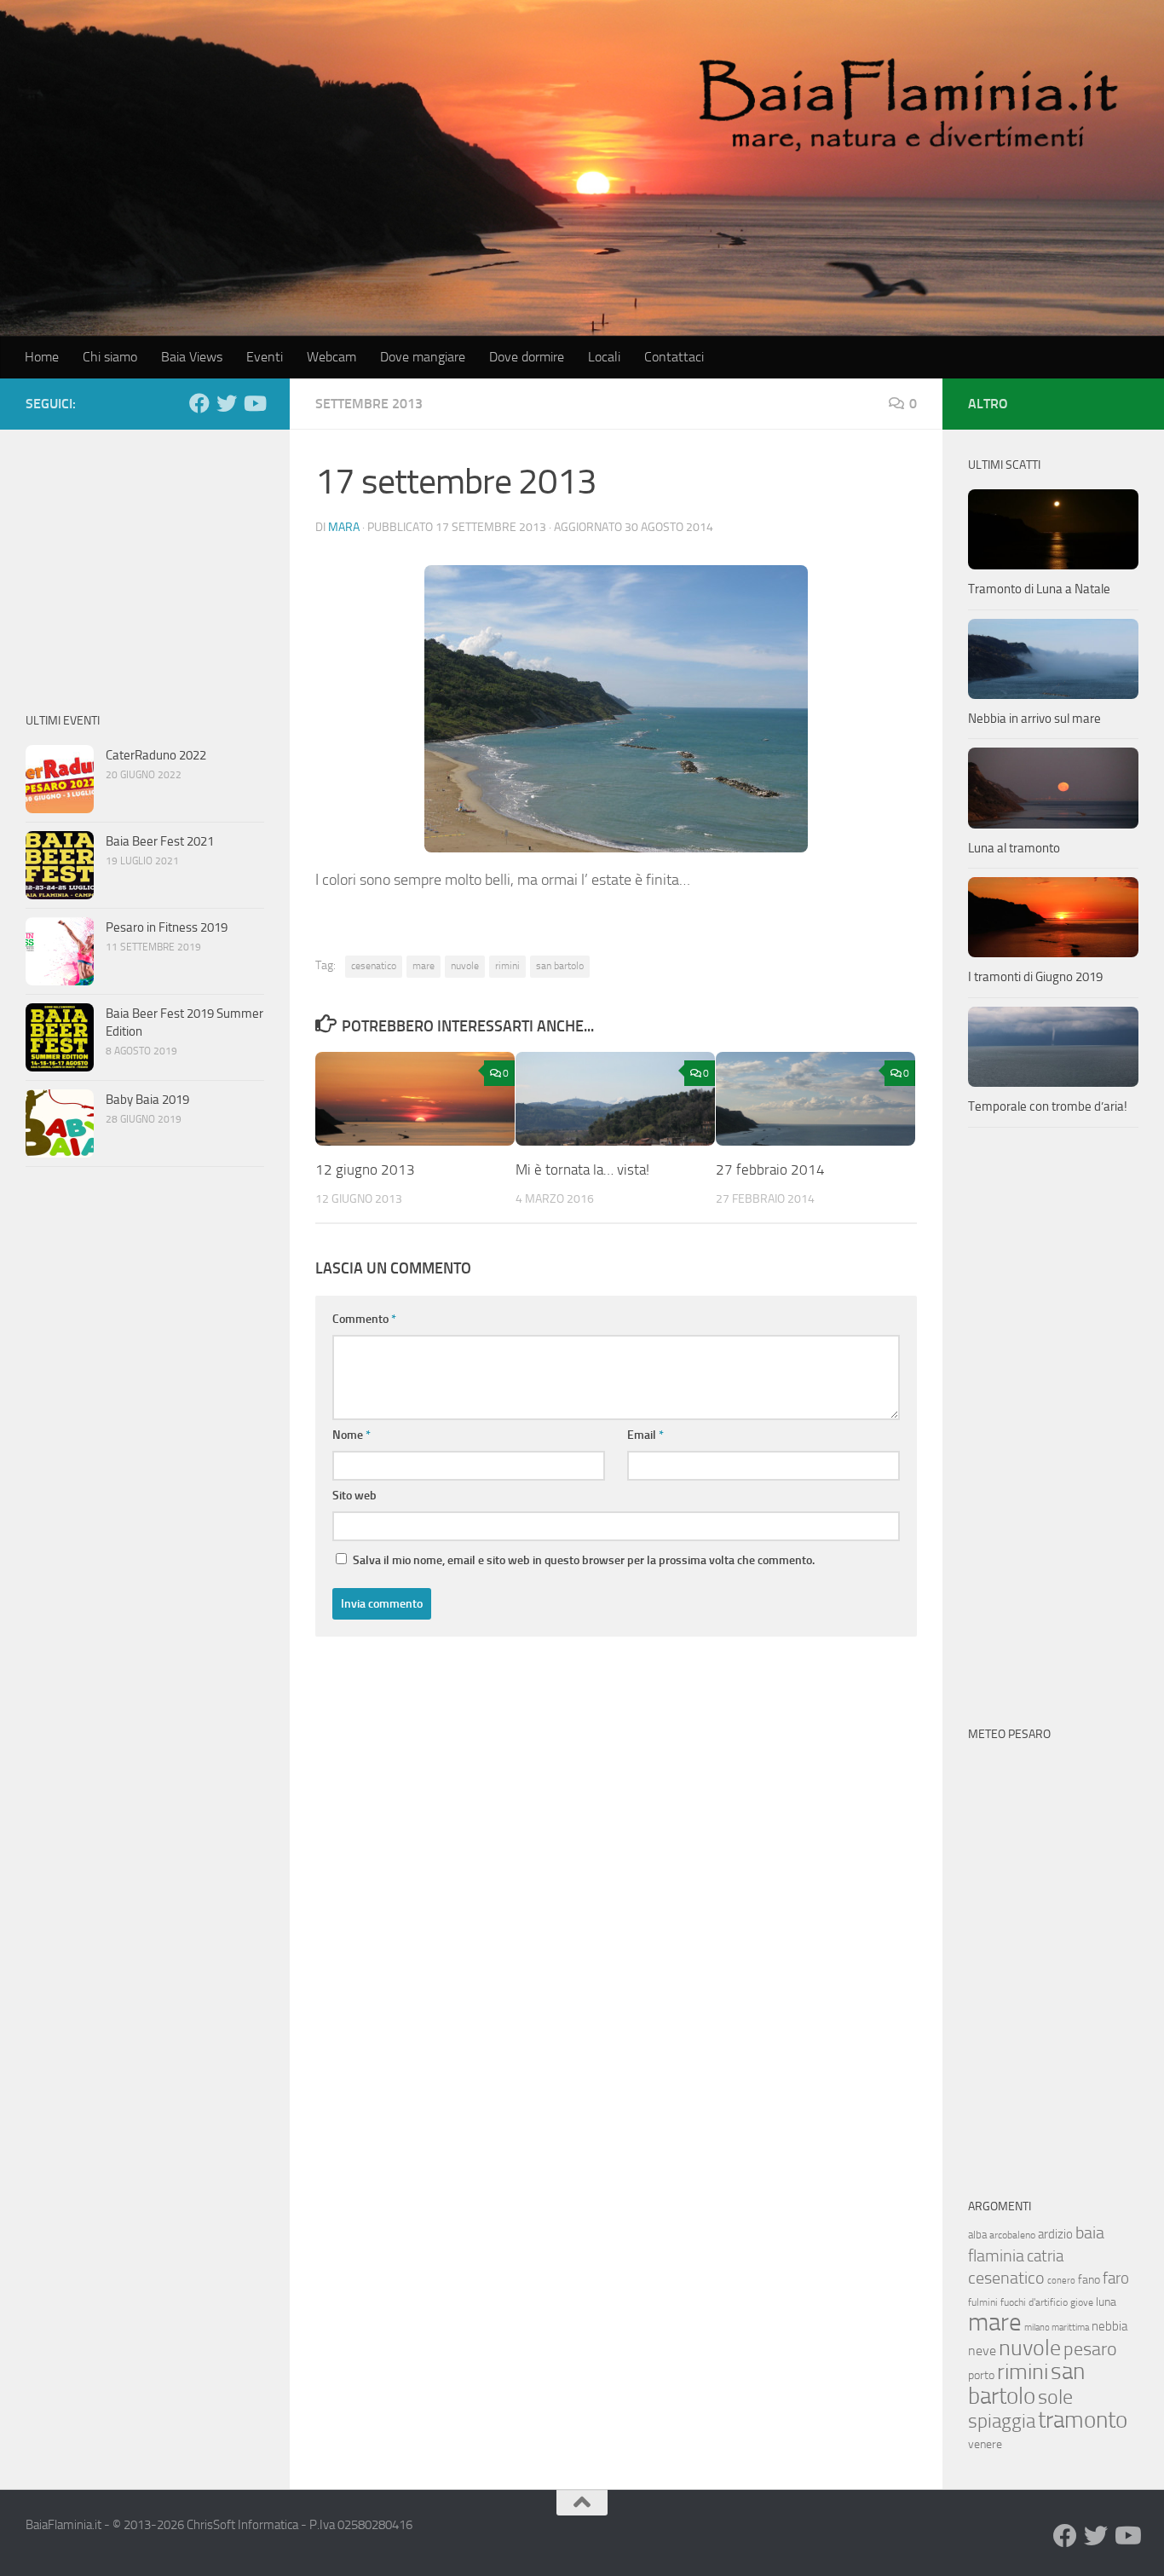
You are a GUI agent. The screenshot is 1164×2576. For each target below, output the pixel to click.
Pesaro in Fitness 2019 (167, 927)
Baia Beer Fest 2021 (160, 841)
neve (982, 2351)
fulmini (983, 2302)
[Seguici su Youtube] (254, 403)
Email (645, 1435)
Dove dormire (527, 357)
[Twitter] (227, 403)
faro (1116, 2278)
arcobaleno (1012, 2235)
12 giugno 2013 (365, 1170)
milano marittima (1057, 2328)
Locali (604, 357)
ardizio (1055, 2234)
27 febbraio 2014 (770, 1170)
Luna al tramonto (1014, 848)
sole (1055, 2397)
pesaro (1090, 2349)
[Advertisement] (145, 562)
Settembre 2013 (369, 404)
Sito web (354, 1496)
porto (981, 2375)
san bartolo (560, 966)
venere (985, 2444)
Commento (364, 1319)
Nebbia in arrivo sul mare (1034, 719)
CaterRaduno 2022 (156, 755)
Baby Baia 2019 (147, 1100)
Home (42, 357)
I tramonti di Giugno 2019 (1035, 977)
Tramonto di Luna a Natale (1039, 589)
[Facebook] (199, 403)
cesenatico (374, 966)
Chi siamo (110, 357)
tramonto (1083, 2420)
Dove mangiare (423, 357)
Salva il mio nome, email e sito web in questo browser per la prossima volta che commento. (584, 1560)
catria (1045, 2256)
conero (1061, 2281)
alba (977, 2235)
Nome (352, 1435)
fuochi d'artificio (1034, 2302)
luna (1106, 2302)
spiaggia (1002, 2421)
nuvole (465, 966)
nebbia (1109, 2326)
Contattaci (674, 357)
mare (424, 966)
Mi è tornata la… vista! (582, 1170)
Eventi (265, 357)
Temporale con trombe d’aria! (1048, 1106)
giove (1082, 2302)
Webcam (331, 357)
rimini (507, 966)
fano (1089, 2280)
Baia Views (192, 357)
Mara (344, 527)
